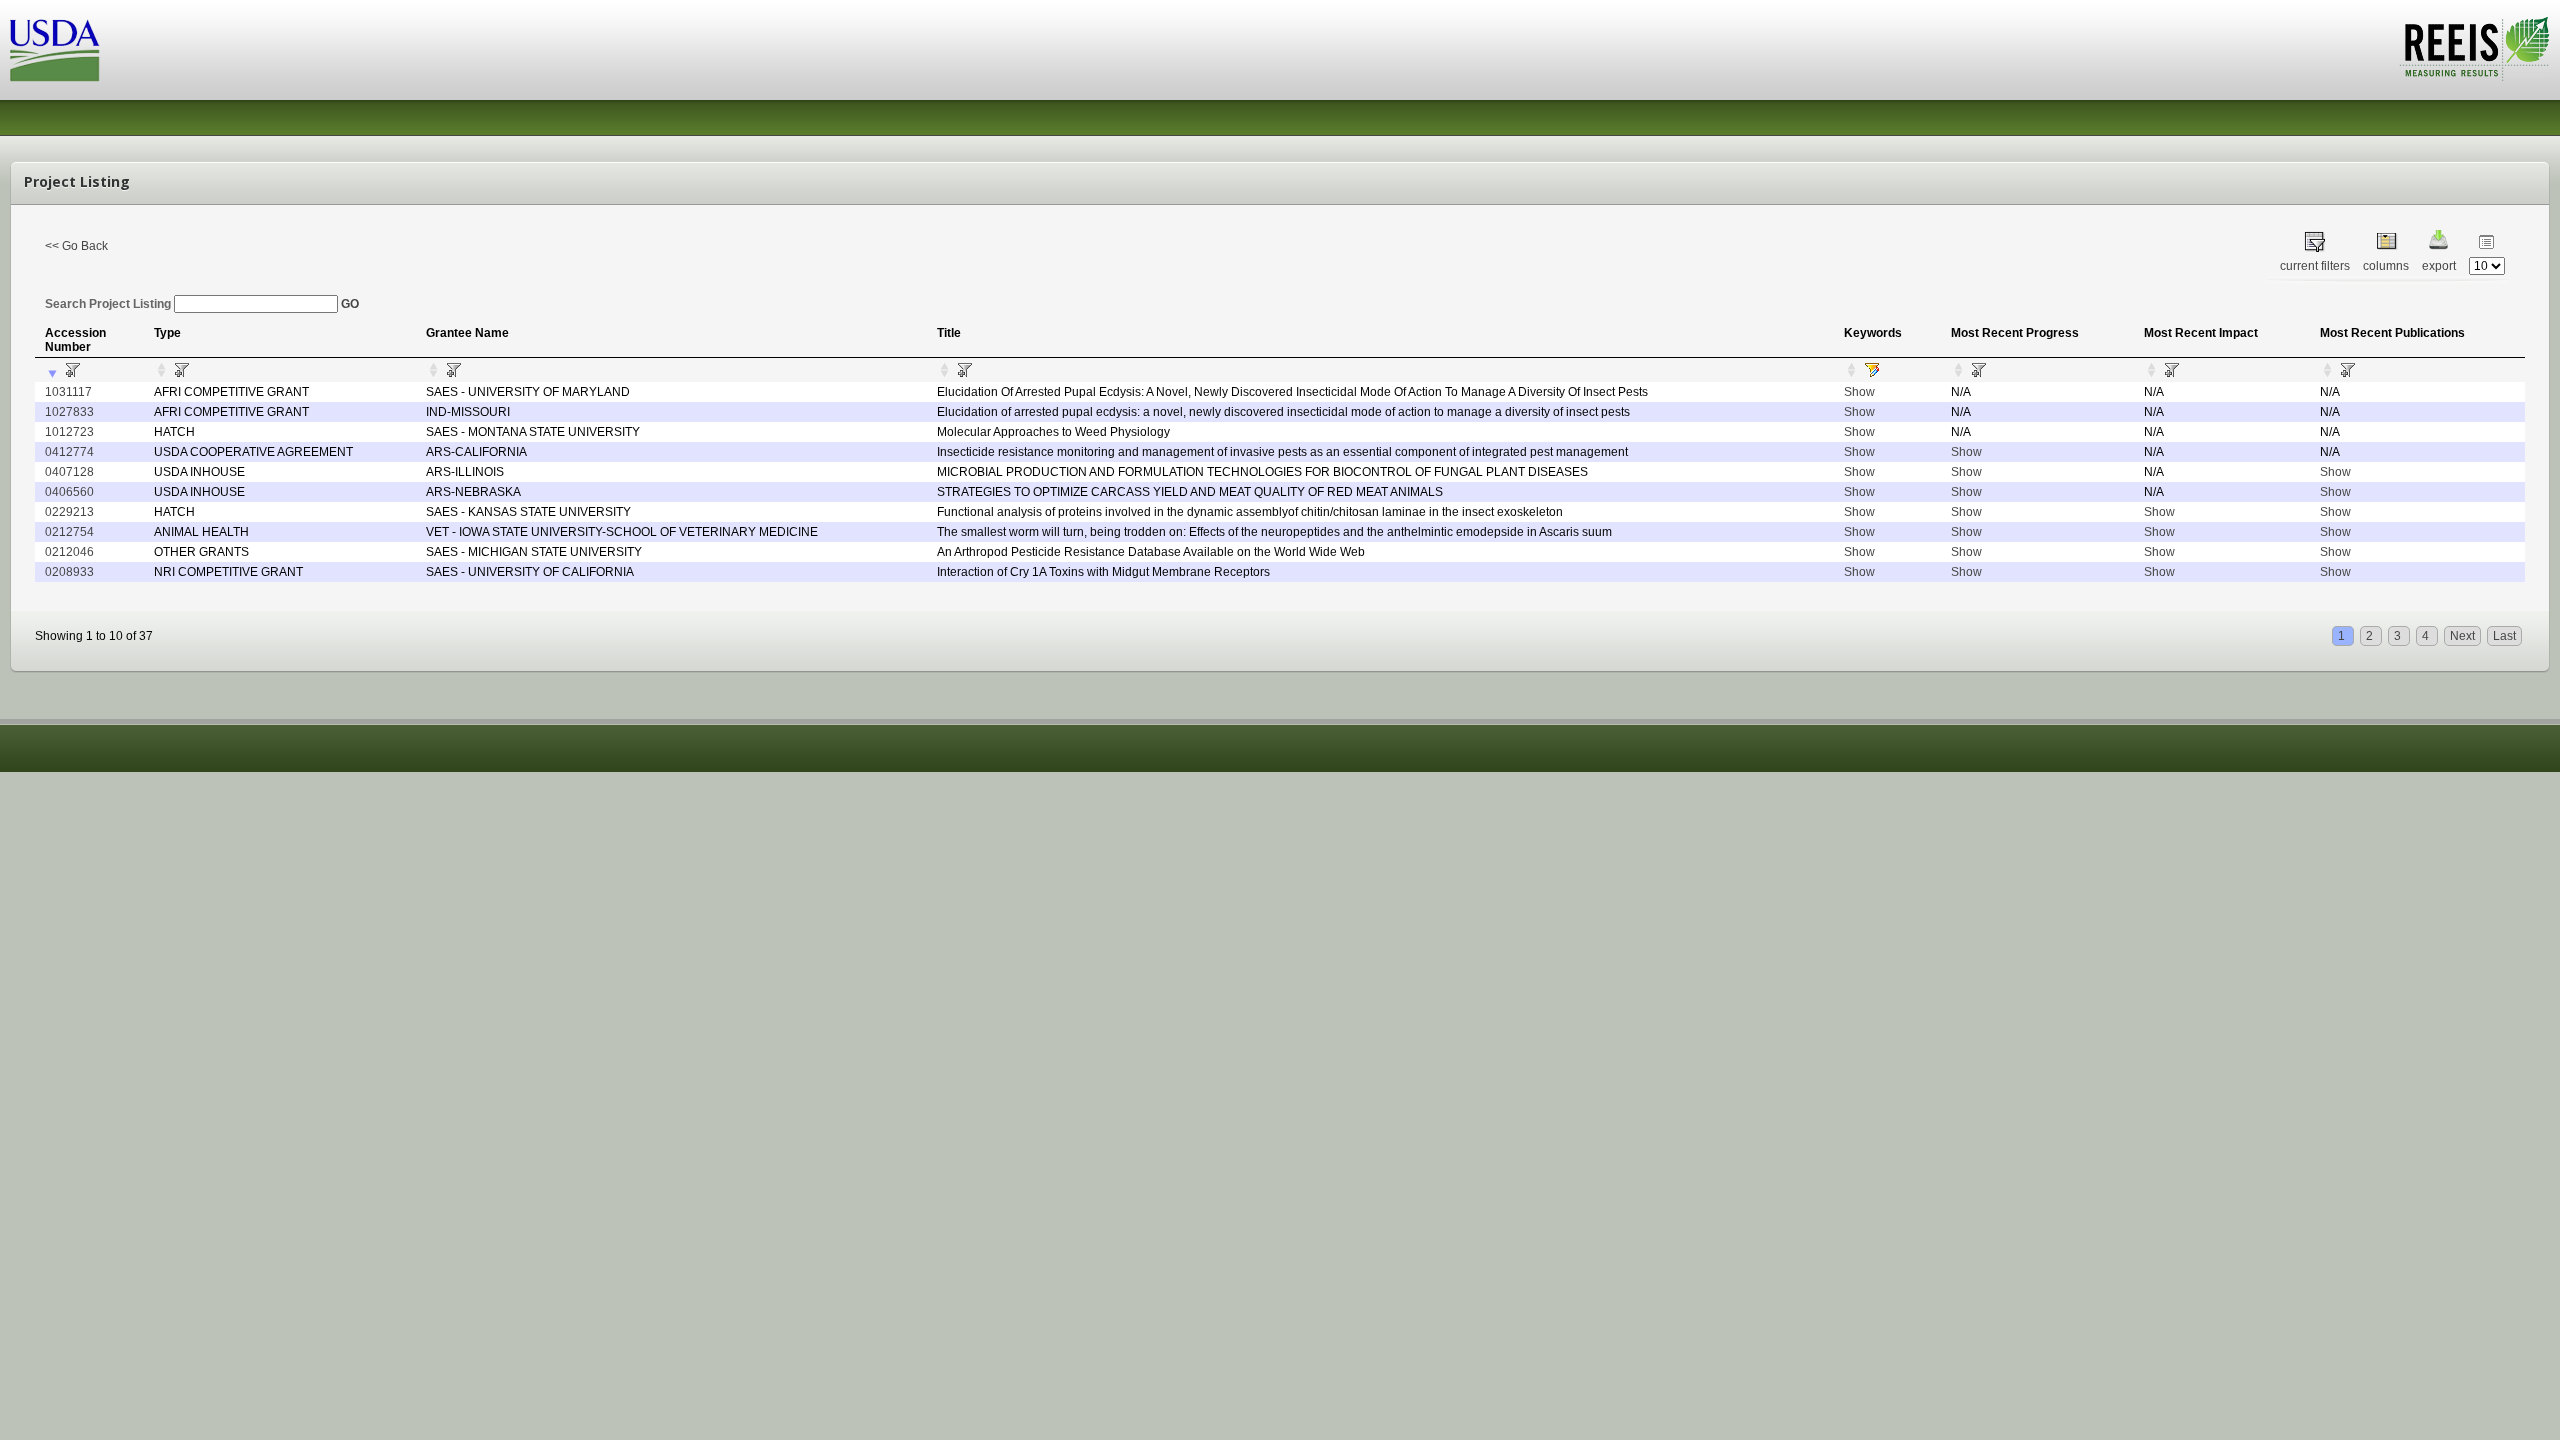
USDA (55, 50)
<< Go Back (76, 246)
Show (1859, 392)
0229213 (69, 512)
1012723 (69, 432)
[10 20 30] (2487, 266)
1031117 (68, 392)
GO (350, 304)
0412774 (69, 452)
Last (2504, 636)
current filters (2315, 266)
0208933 (69, 572)
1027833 (69, 412)
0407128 (69, 472)
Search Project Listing (109, 304)
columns (2386, 266)
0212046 (69, 552)
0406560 (69, 492)
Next (2462, 636)
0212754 (69, 532)
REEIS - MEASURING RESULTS (2474, 49)
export (2439, 266)
